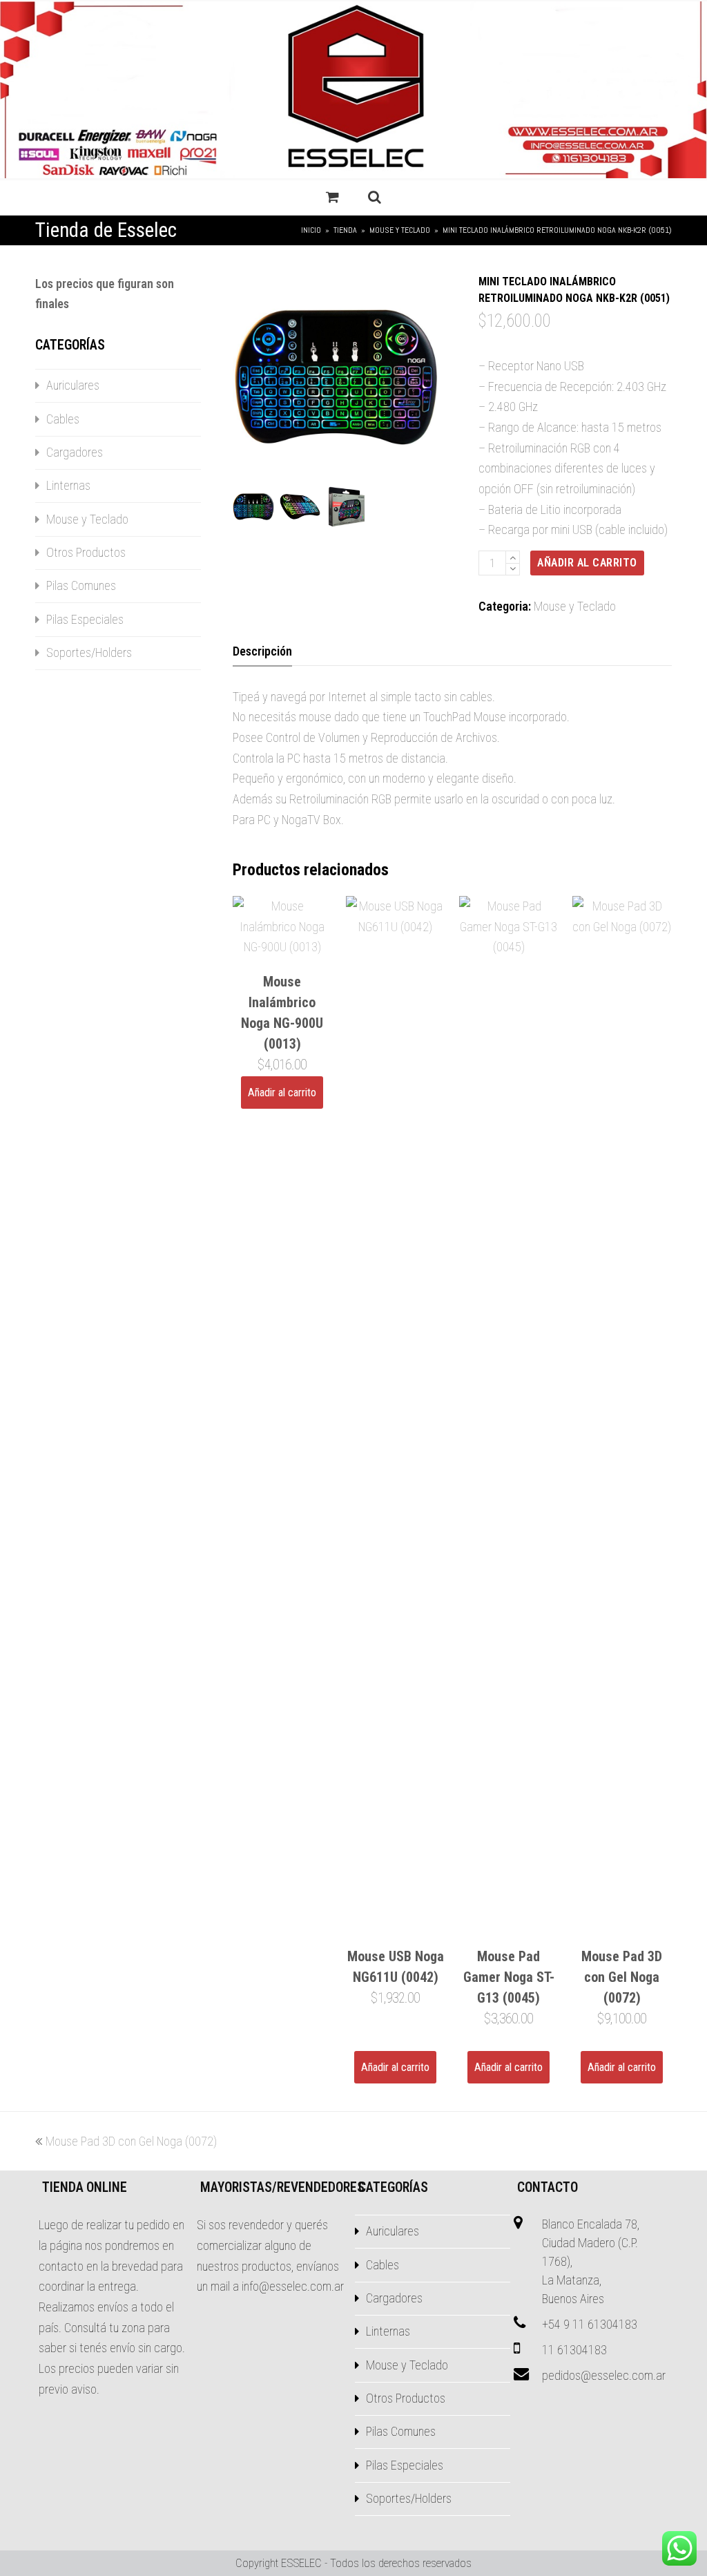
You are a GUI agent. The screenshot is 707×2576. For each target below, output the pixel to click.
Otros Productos (86, 552)
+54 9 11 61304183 (590, 2324)
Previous (244, 377)
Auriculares (73, 385)
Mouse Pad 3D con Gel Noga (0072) (131, 2141)
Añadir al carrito (587, 563)
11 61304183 (574, 2350)
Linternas (68, 485)
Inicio (311, 230)
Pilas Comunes (81, 585)
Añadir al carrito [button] (282, 1093)
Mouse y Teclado (575, 606)
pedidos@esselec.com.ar (604, 2375)
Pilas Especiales (85, 619)
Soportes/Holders (89, 652)
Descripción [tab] (262, 651)
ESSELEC (301, 2563)
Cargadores (75, 452)
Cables (63, 419)
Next (449, 377)
